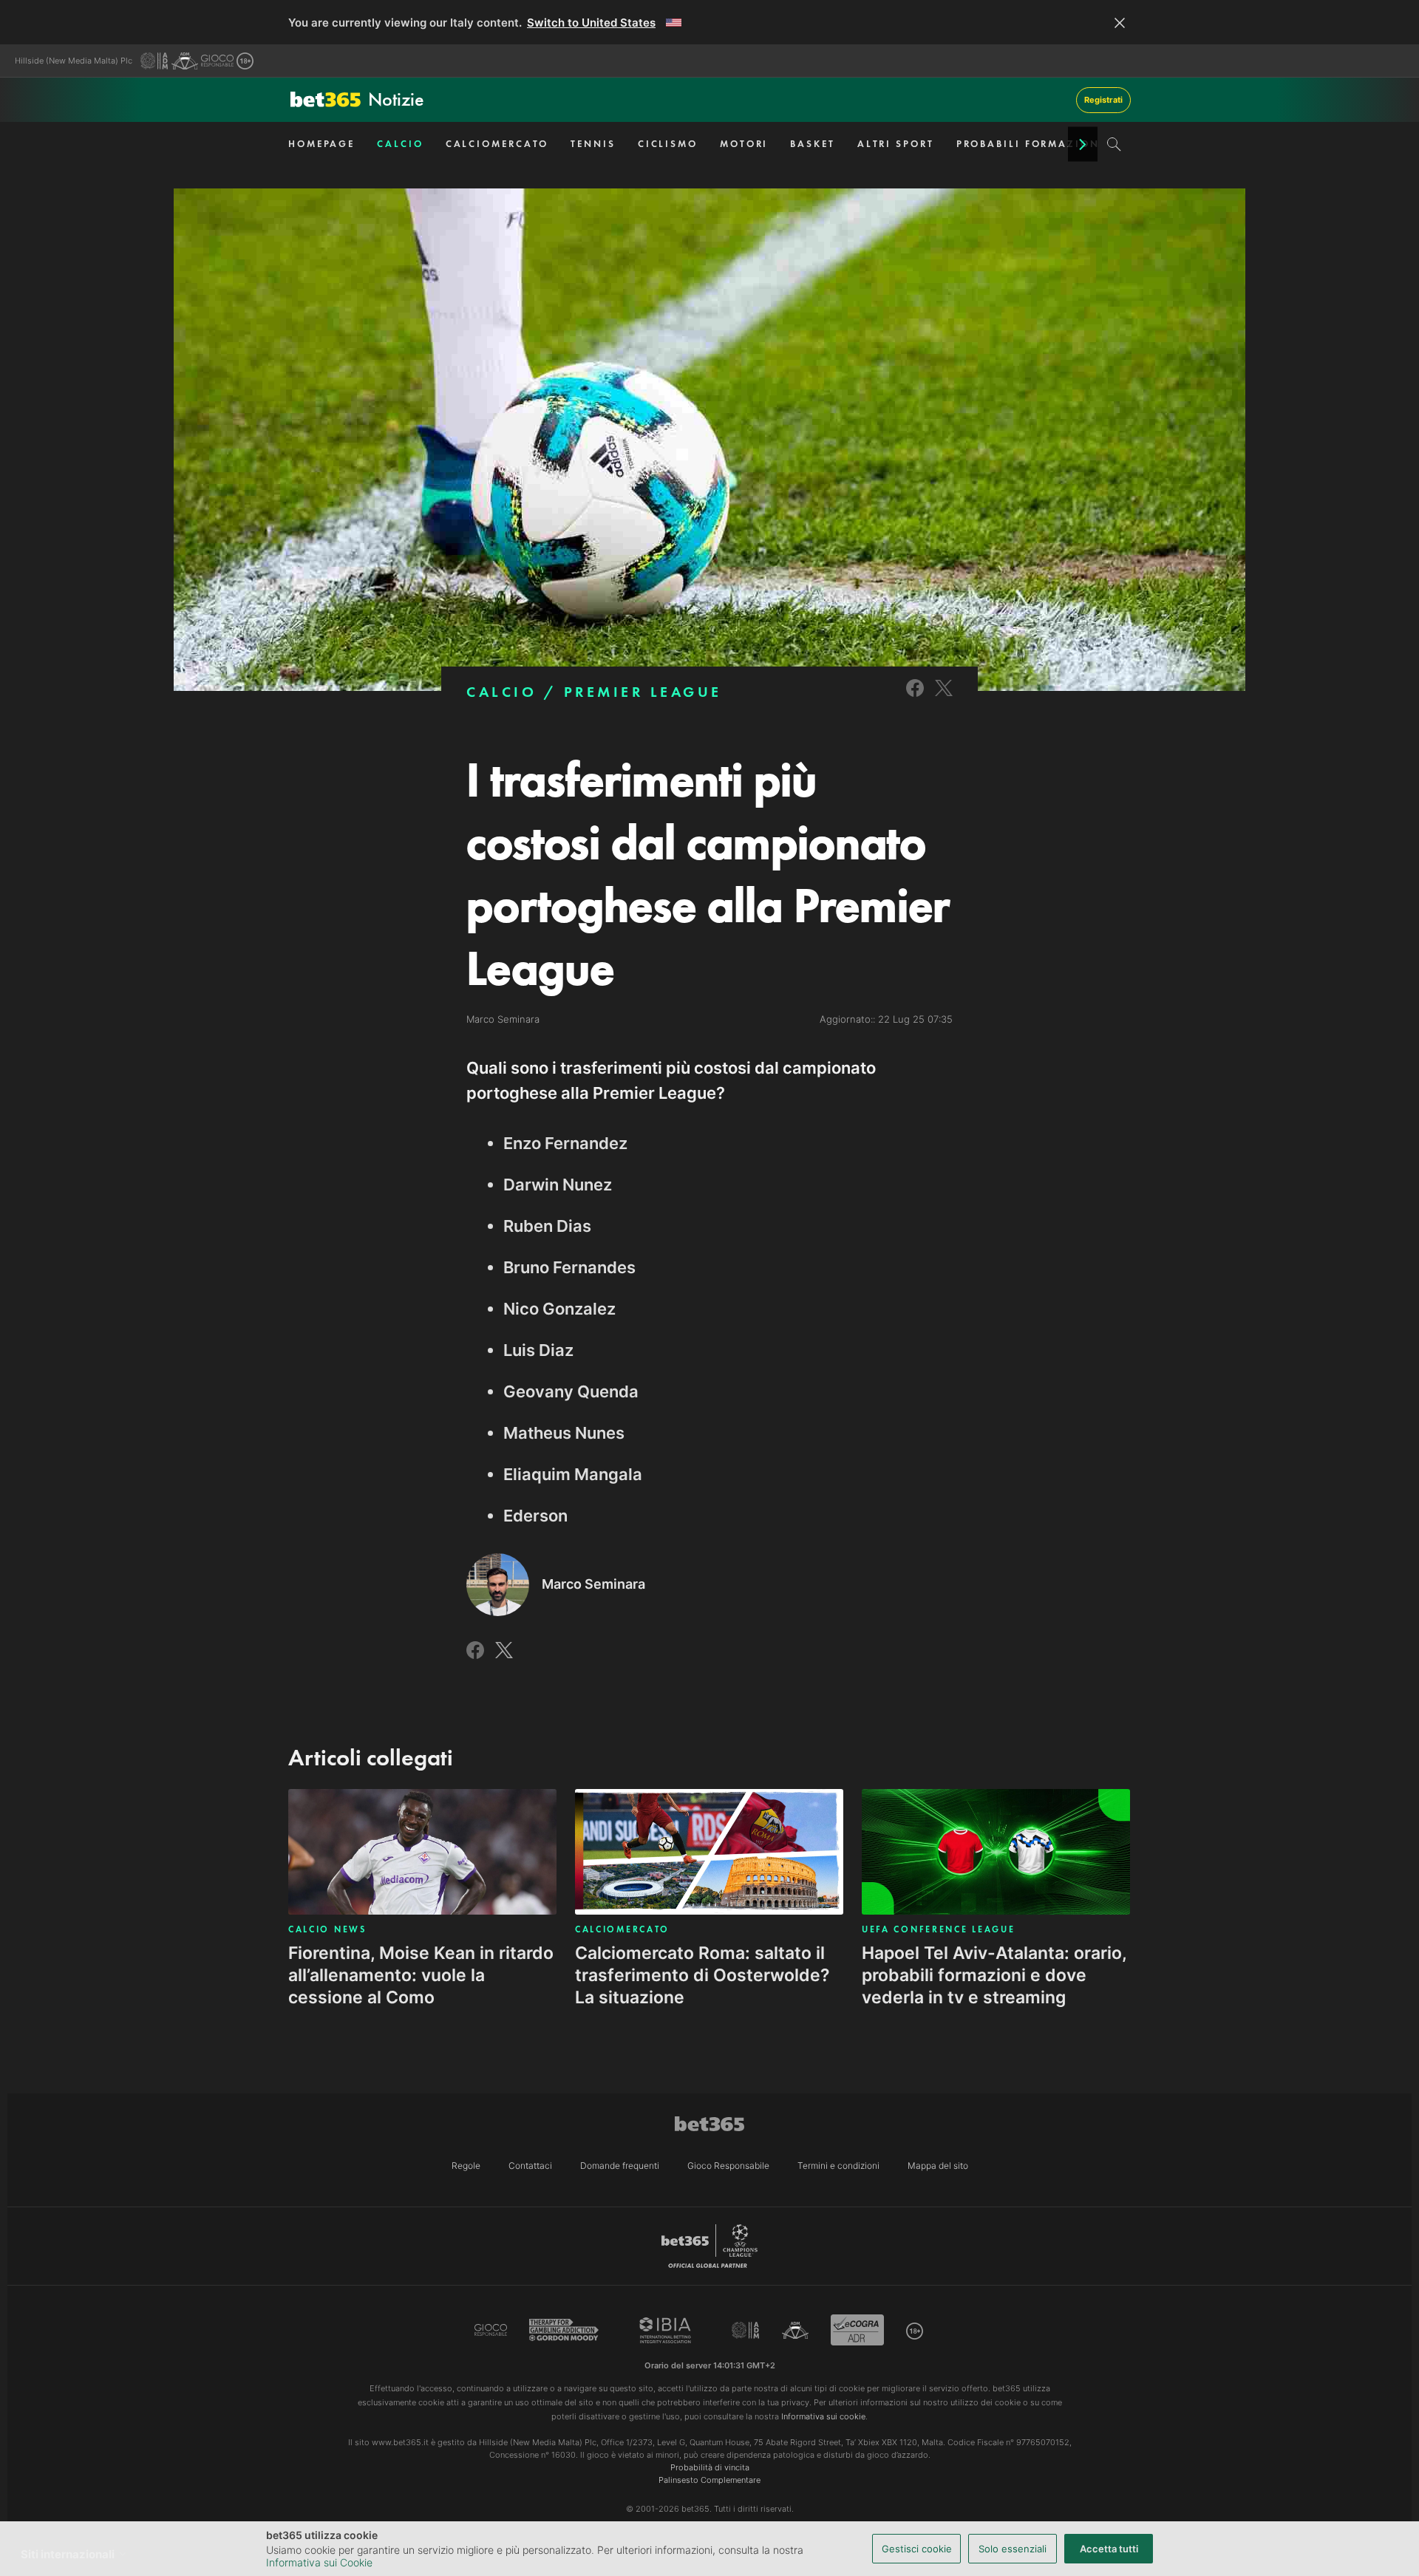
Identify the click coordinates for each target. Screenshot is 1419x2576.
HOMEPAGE (321, 144)
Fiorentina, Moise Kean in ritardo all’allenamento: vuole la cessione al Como (421, 1975)
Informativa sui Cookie (319, 2562)
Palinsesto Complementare (709, 2480)
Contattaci (530, 2166)
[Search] (1114, 144)
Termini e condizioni (838, 2166)
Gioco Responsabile (728, 2166)
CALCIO (400, 144)
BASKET (812, 144)
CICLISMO (668, 144)
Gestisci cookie (917, 2549)
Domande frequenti (620, 2166)
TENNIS (593, 144)
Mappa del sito (938, 2166)
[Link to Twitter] (944, 698)
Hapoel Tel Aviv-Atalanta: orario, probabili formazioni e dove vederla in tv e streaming (994, 1975)
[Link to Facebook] (915, 698)
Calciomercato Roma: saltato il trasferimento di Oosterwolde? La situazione (702, 1975)
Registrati (1103, 100)
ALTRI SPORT (896, 144)
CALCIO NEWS (327, 1929)
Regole (466, 2166)
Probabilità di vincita (710, 2467)
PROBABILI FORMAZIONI (1031, 144)
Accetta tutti (1109, 2549)
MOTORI (744, 144)
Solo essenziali (1013, 2549)
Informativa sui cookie (823, 2416)
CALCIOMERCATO (497, 144)
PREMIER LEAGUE (643, 692)
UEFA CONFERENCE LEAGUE (938, 1929)
